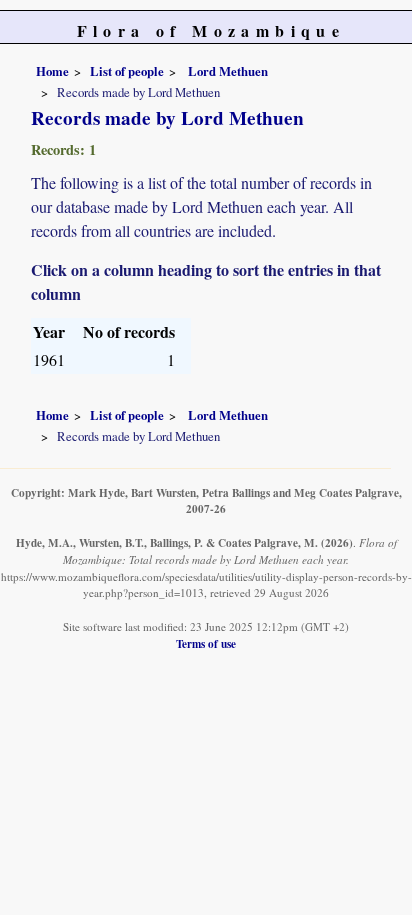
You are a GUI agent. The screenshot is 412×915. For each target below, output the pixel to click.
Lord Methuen (226, 71)
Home (52, 71)
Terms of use (206, 643)
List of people (127, 71)
